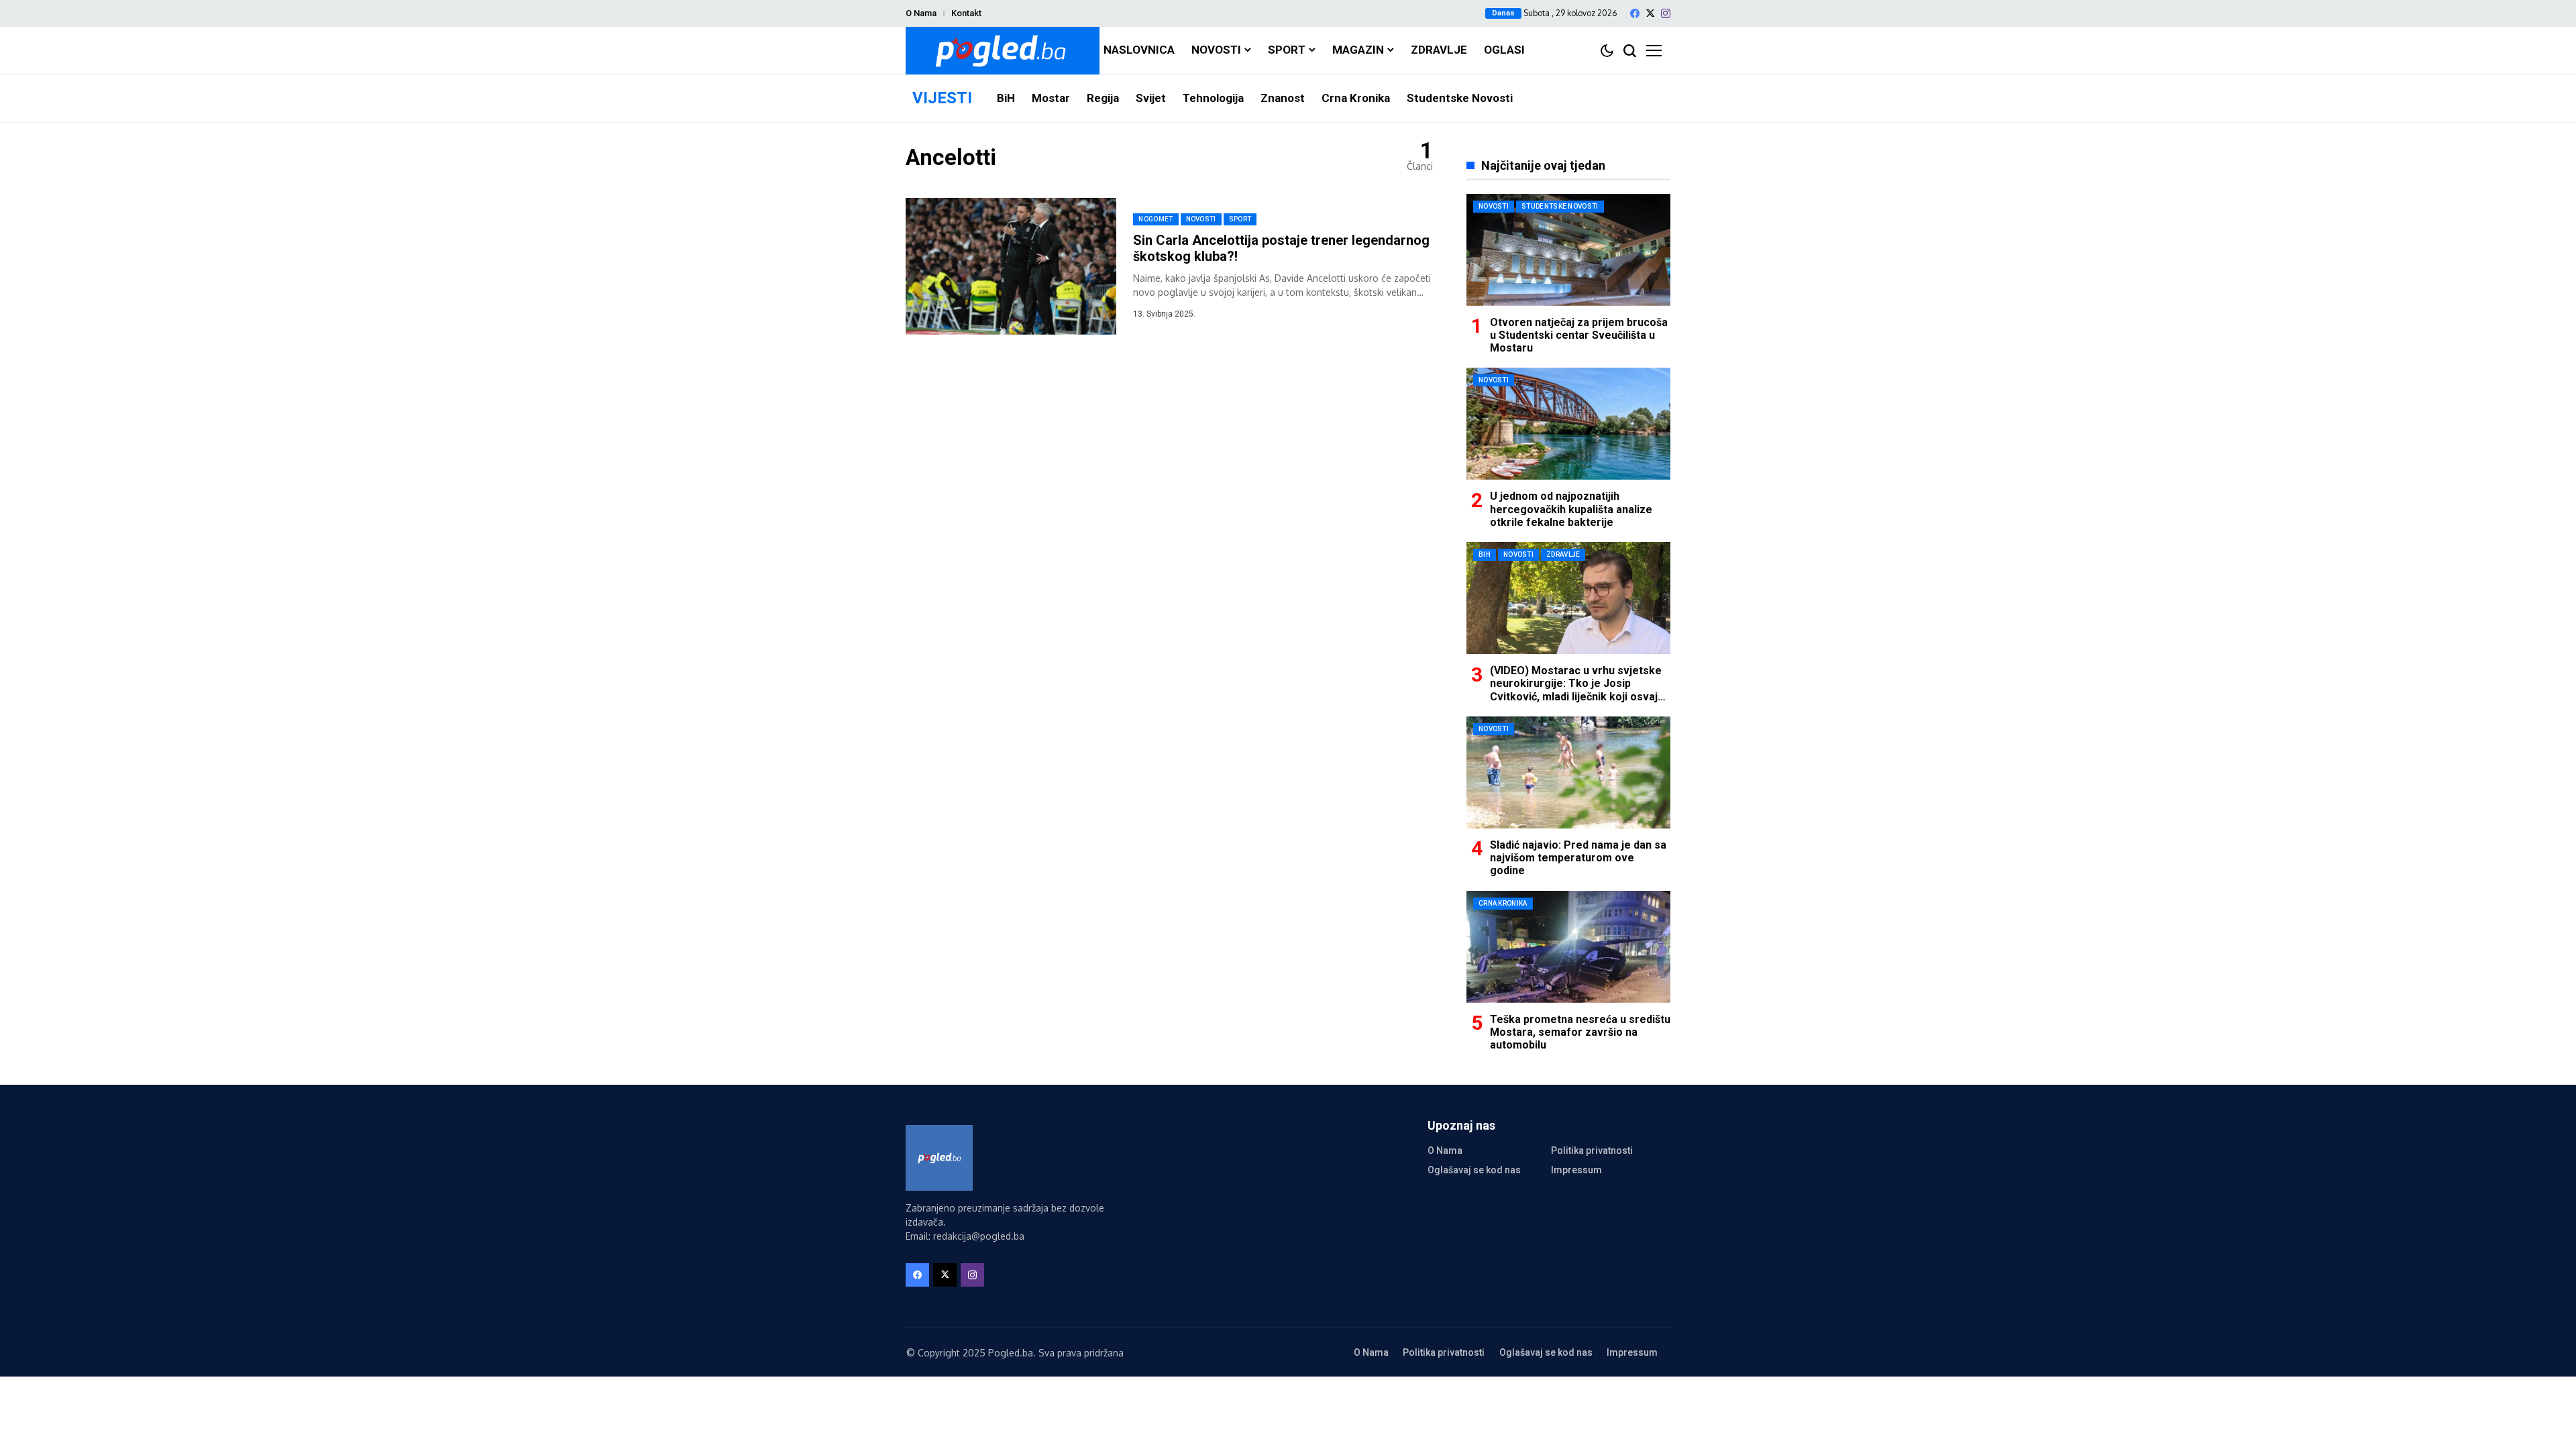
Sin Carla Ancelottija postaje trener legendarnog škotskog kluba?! (1281, 248)
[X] (1650, 13)
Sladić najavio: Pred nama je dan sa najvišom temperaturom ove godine (1578, 858)
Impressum (1576, 1170)
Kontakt (966, 13)
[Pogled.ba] (1003, 51)
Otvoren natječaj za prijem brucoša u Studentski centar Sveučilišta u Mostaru (1579, 335)
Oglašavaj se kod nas (1474, 1170)
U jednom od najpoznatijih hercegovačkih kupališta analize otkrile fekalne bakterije (1571, 509)
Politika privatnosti (1592, 1150)
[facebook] (1635, 13)
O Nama (921, 13)
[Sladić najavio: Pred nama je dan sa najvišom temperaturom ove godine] (1568, 772)
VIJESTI (942, 98)
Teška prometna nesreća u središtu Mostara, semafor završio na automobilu (1580, 1032)
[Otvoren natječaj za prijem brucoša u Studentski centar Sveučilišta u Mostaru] (1568, 250)
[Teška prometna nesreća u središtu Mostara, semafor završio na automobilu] (1568, 947)
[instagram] (1666, 13)
